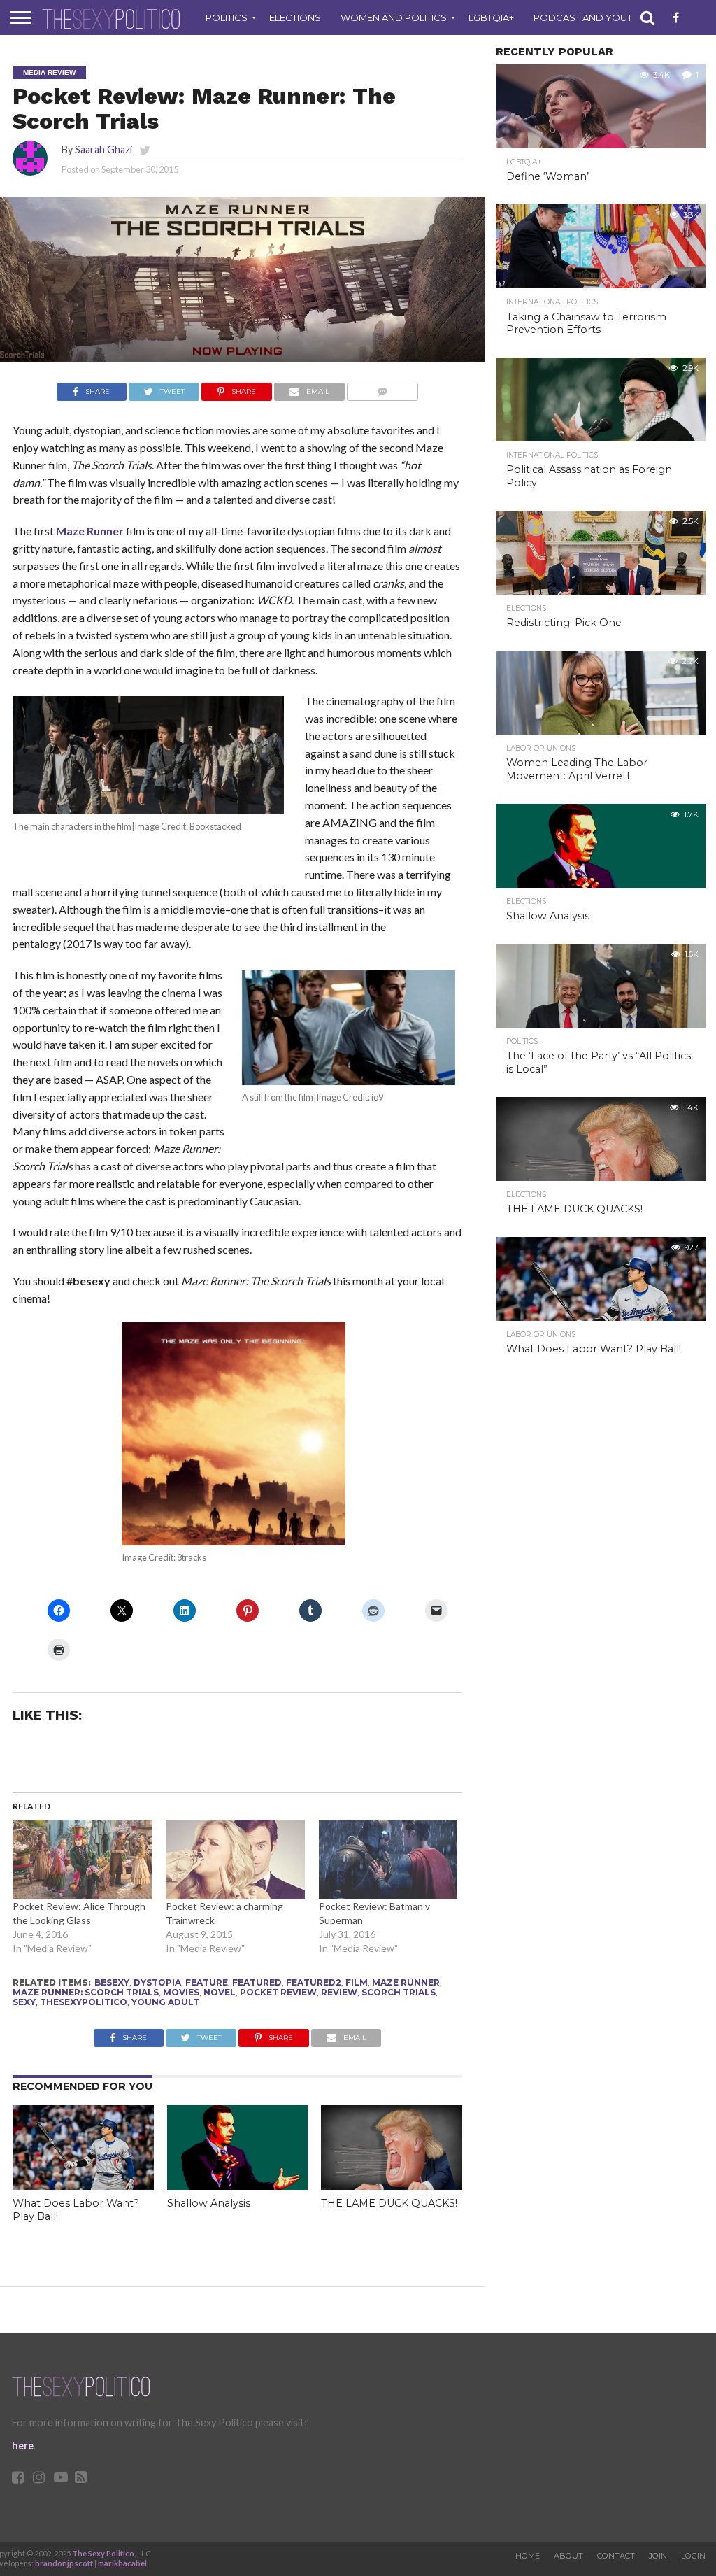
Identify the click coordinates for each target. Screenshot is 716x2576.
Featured (257, 1982)
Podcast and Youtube (593, 17)
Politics (227, 17)
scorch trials (399, 1992)
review (339, 1992)
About (568, 2556)
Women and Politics (394, 17)
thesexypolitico (84, 2002)
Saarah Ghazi (103, 149)
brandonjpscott (64, 2563)
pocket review (278, 1992)
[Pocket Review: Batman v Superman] (388, 1860)
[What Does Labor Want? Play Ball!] (83, 2185)
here (23, 2446)
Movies (181, 1992)
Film (357, 1982)
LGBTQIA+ (491, 17)
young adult (165, 2002)
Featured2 (314, 1982)
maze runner (406, 1982)
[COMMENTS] (383, 388)
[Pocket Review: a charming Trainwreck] (235, 1860)
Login (693, 2556)
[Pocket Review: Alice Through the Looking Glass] (82, 1860)
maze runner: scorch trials (86, 1992)
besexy (112, 1982)
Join (658, 2556)
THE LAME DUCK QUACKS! (389, 2203)
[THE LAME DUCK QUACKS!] (392, 2185)
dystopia (157, 1982)
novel (220, 1992)
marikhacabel (122, 2563)
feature (207, 1982)
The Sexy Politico (103, 2553)
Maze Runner (90, 531)
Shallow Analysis (209, 2203)
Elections (295, 17)
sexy (24, 2002)
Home (528, 2556)
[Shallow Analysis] (238, 2185)
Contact (616, 2556)
